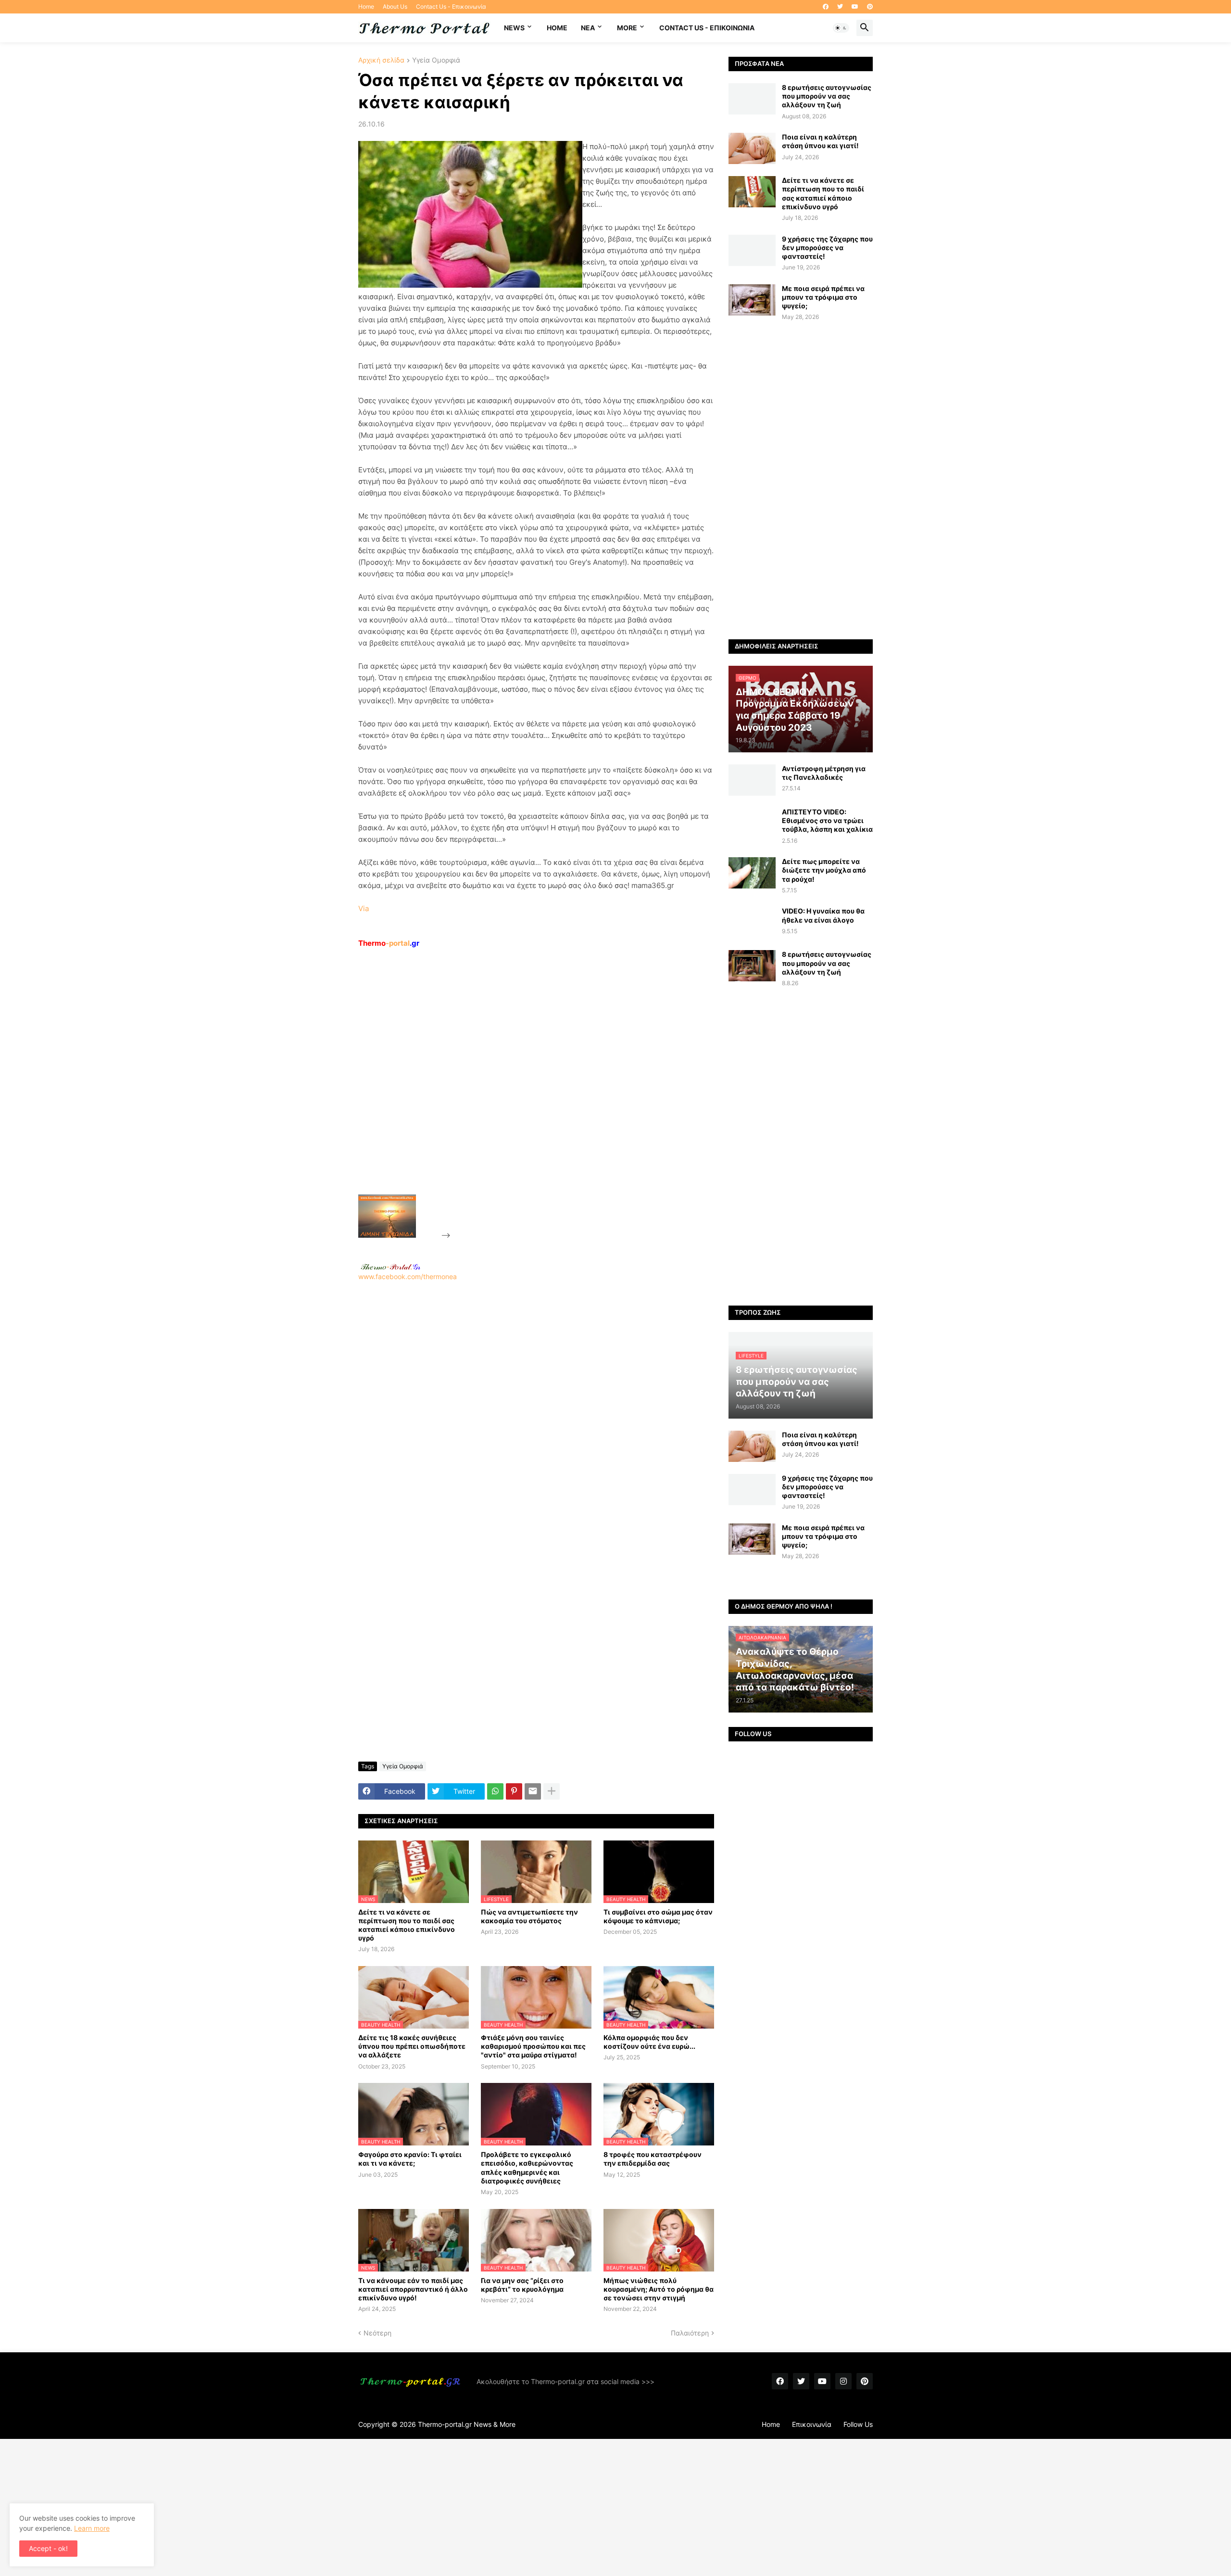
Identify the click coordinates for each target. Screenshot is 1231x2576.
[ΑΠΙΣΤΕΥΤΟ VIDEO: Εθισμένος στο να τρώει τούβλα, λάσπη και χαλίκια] (752, 823)
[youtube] (855, 7)
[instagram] (843, 2381)
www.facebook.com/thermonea (408, 1276)
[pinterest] (870, 7)
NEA (588, 28)
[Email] (533, 1791)
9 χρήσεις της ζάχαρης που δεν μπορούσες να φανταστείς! (827, 247)
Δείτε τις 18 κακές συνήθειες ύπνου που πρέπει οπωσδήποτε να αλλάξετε (412, 2046)
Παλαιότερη (690, 2333)
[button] (841, 28)
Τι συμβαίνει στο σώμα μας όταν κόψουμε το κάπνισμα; (658, 1916)
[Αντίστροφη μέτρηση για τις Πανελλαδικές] (752, 780)
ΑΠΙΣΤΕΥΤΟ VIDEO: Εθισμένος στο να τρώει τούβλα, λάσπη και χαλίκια (827, 820)
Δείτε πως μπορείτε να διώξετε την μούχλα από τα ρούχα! (824, 870)
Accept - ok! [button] (48, 2548)
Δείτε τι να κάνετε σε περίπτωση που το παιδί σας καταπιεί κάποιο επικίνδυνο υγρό (407, 1925)
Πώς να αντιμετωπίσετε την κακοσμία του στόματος (529, 1916)
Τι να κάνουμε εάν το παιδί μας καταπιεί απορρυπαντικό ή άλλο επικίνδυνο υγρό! (413, 2289)
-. (390, 1267)
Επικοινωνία (812, 2424)
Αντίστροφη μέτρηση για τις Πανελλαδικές (824, 773)
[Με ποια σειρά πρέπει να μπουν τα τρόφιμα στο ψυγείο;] (752, 300)
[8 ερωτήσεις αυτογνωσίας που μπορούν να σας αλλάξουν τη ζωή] (752, 99)
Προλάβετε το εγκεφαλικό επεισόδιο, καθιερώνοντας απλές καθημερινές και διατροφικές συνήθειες (527, 2168)
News (514, 28)
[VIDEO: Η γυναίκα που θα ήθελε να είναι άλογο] (752, 922)
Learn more (92, 2528)
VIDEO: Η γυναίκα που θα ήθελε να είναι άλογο (823, 915)
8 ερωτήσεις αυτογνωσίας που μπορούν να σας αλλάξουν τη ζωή (827, 96)
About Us (395, 6)
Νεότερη (377, 2333)
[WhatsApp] (495, 1791)
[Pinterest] (514, 1791)
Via (364, 908)
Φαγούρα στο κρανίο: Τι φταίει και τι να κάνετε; (410, 2159)
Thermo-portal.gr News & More (467, 2424)
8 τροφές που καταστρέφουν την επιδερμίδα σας (653, 2159)
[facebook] (826, 7)
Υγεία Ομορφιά (436, 60)
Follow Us (858, 2424)
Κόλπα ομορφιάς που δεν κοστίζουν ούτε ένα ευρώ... (649, 2042)
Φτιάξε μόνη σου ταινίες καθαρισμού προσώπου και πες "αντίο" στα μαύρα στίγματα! (533, 2046)
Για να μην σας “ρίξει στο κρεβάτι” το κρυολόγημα (522, 2285)
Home (366, 6)
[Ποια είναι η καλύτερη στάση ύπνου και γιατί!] (752, 148)
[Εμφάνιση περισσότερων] (552, 1791)
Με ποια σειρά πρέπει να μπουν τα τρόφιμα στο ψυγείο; (823, 297)
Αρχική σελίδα (381, 60)
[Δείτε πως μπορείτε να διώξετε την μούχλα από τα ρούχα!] (752, 873)
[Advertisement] (525, 1093)
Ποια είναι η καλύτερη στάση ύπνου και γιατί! (820, 141)
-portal (389, 943)
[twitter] (840, 7)
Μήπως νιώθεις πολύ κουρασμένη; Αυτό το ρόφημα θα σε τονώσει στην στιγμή (659, 2289)
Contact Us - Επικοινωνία (451, 6)
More (627, 28)
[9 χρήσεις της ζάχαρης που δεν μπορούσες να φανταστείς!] (752, 250)
